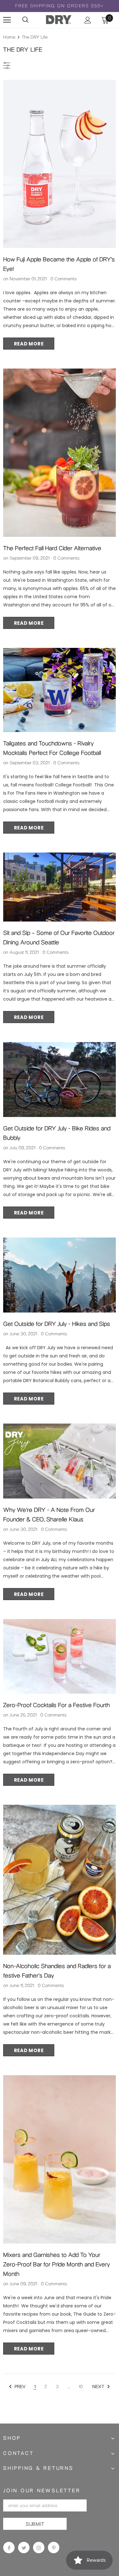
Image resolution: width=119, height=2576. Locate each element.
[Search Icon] (25, 20)
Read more (29, 344)
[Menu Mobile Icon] (7, 20)
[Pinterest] (54, 2548)
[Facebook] (9, 2548)
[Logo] (59, 19)
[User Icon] (88, 20)
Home (9, 37)
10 (81, 2387)
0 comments (63, 279)
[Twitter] (24, 2548)
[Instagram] (39, 2548)
